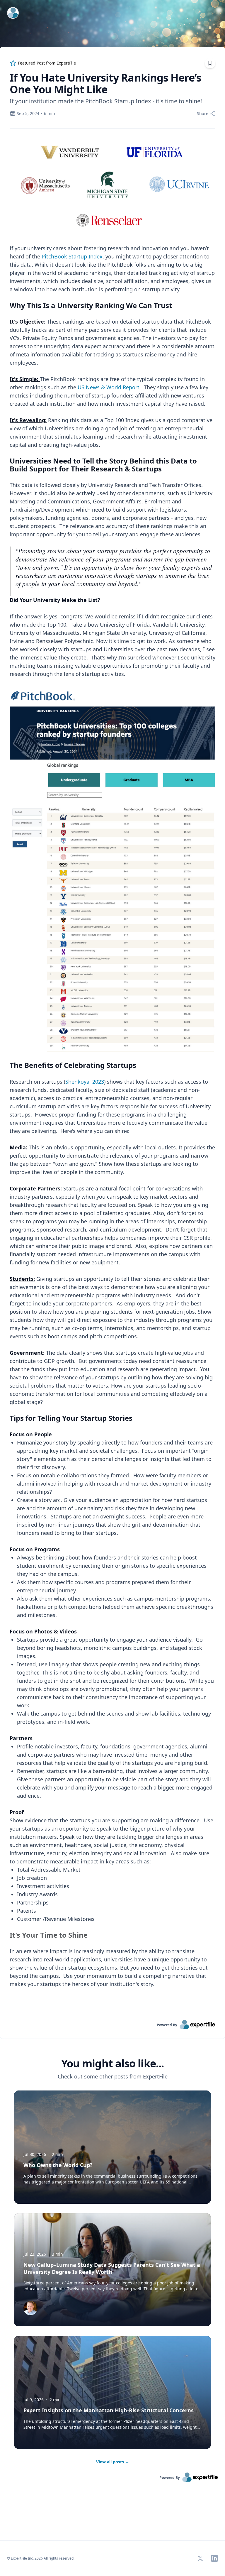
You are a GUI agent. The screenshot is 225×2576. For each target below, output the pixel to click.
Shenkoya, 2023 (85, 1082)
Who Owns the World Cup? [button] (58, 2165)
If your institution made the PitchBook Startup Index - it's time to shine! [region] (106, 101)
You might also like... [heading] (112, 2063)
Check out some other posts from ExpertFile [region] (113, 2076)
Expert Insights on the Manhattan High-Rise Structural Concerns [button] (109, 2410)
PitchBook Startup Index (72, 256)
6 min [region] (50, 113)
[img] (30, 2308)
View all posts (113, 2462)
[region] (112, 1074)
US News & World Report (109, 387)
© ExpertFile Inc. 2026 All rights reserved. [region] (41, 2558)
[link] (112, 2024)
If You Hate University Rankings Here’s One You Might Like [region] (105, 84)
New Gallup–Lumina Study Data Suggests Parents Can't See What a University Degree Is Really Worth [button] (112, 2268)
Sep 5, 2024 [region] (28, 113)
